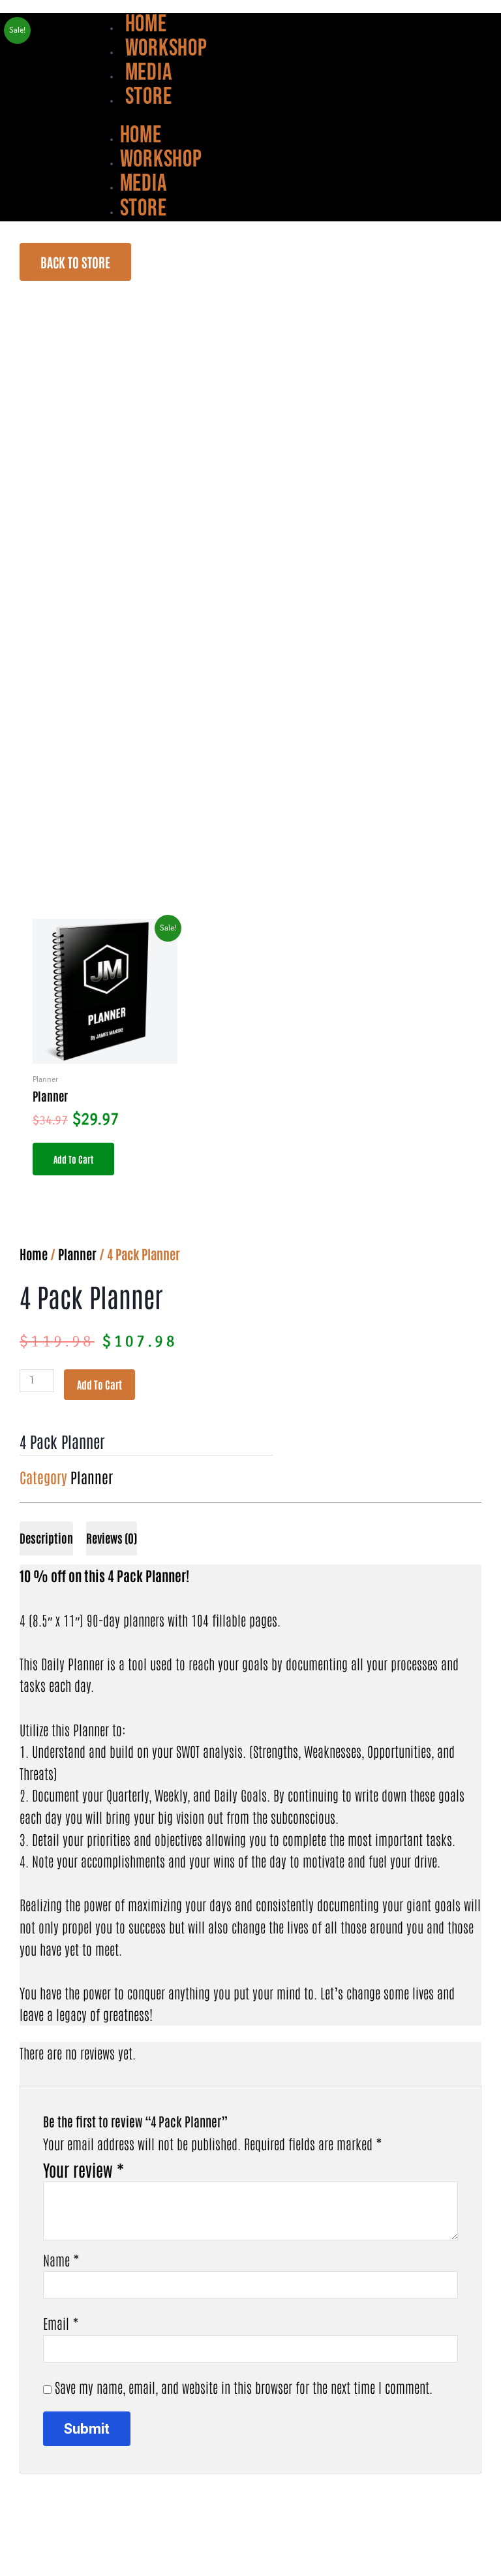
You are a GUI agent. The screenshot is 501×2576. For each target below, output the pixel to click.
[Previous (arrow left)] (21, 2566)
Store (149, 97)
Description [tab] (46, 1538)
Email (61, 2323)
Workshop (166, 49)
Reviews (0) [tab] (112, 1538)
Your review (83, 2170)
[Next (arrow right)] (66, 2566)
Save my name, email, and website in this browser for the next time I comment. (244, 2387)
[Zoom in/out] (21, 2543)
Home (146, 24)
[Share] (111, 2543)
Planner (77, 1254)
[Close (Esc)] (156, 2543)
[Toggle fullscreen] (66, 2543)
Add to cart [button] (73, 1159)
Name (61, 2260)
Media (149, 73)
